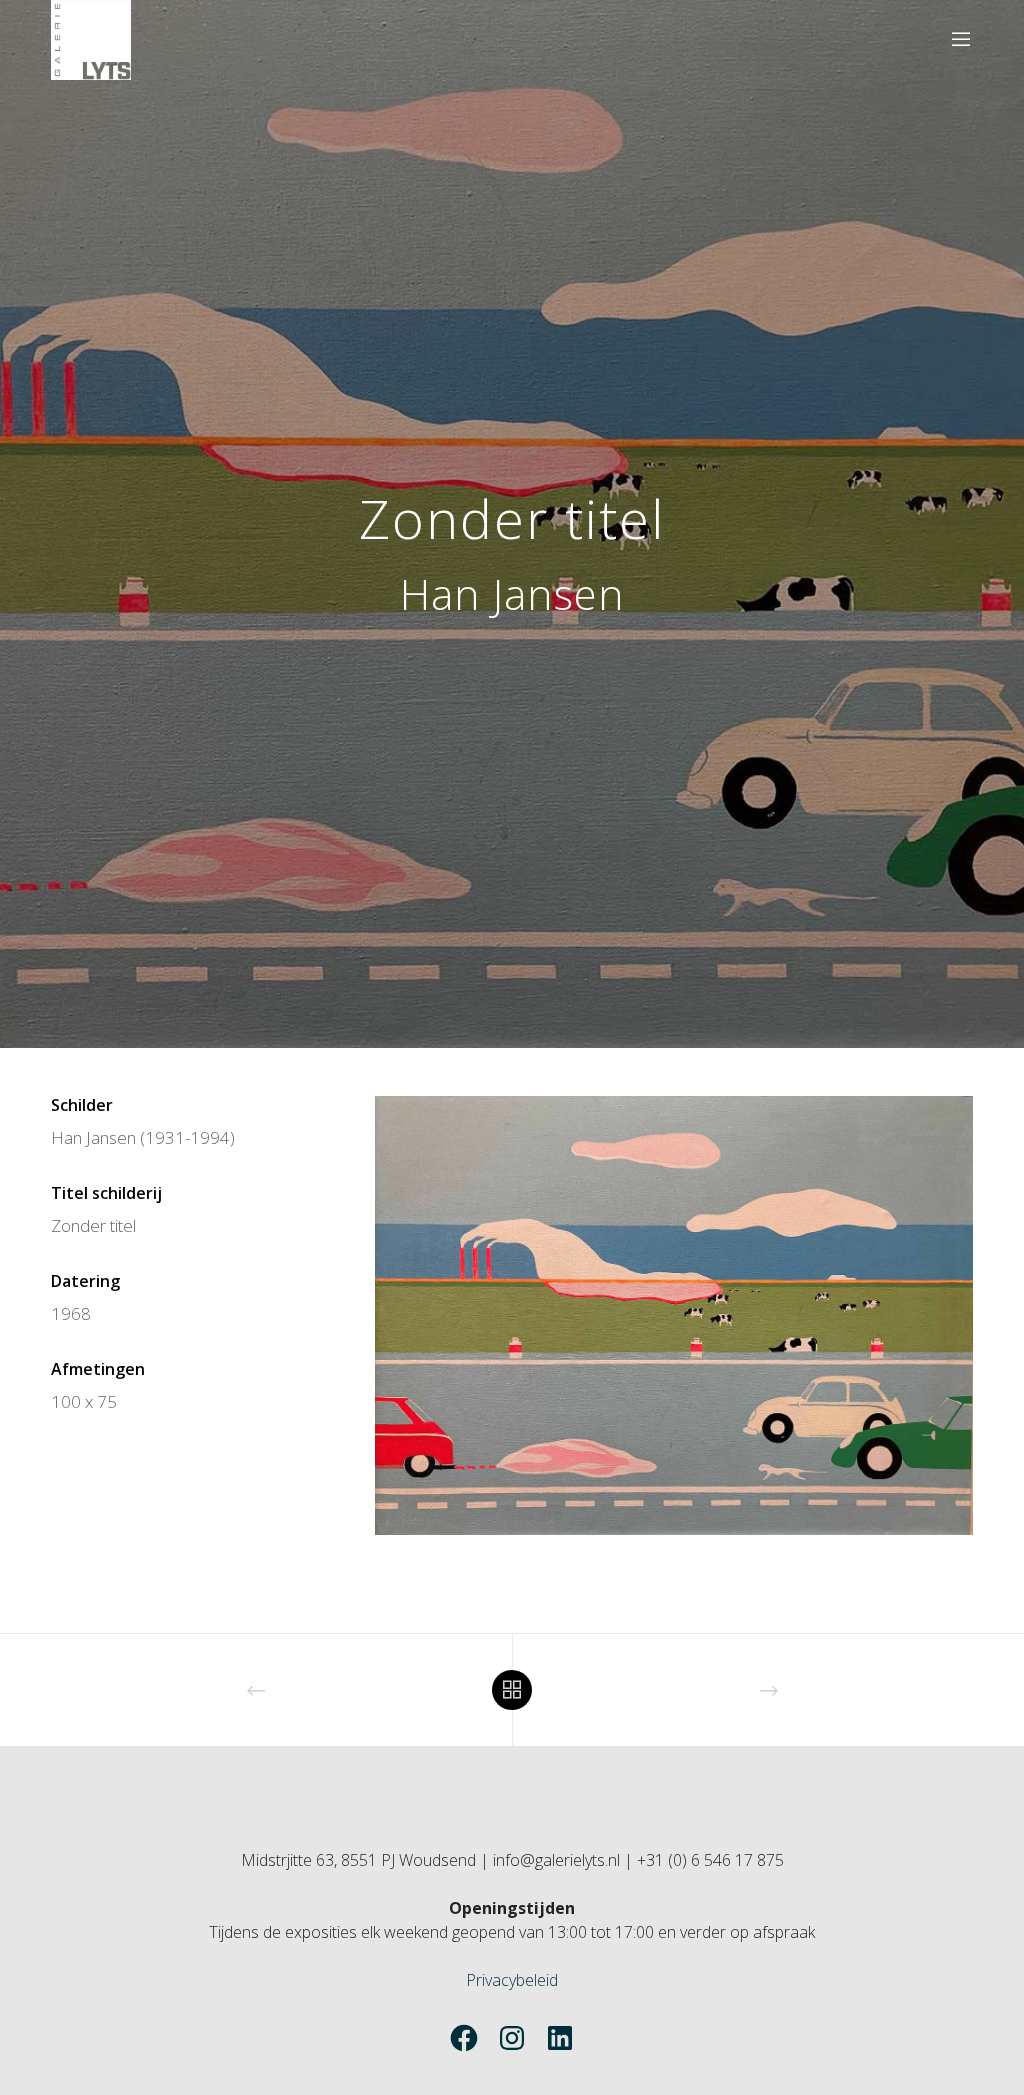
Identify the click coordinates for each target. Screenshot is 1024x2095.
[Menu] (953, 40)
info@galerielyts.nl (556, 1860)
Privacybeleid (512, 1980)
